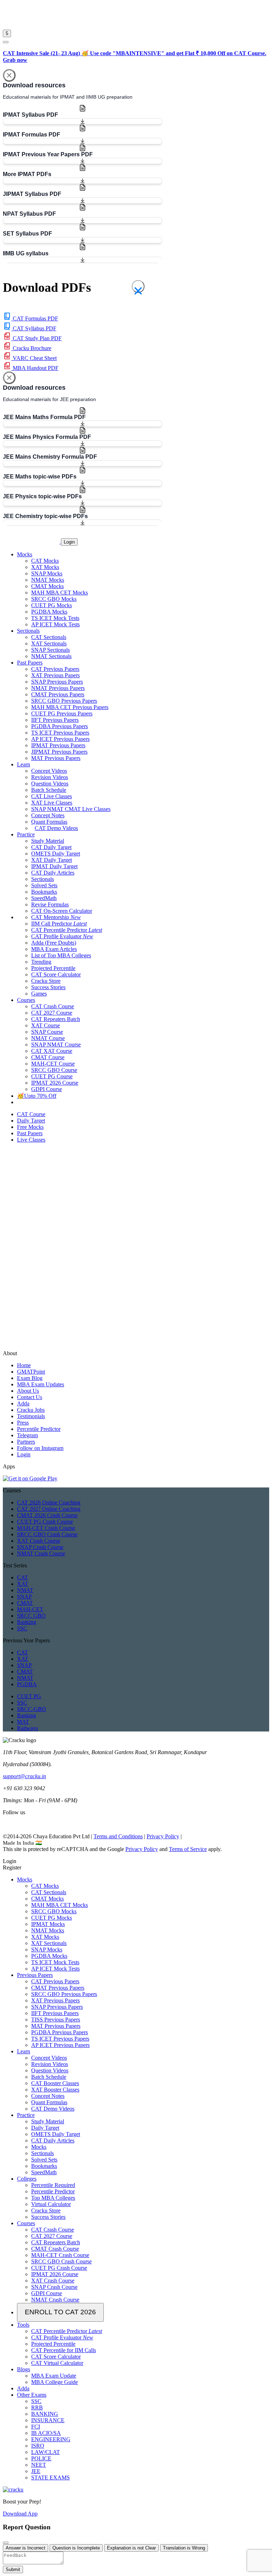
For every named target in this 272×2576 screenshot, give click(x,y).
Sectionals (42, 879)
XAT (23, 1584)
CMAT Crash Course (55, 2249)
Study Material (48, 841)
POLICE (41, 2458)
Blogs (24, 2369)
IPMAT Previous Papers (58, 745)
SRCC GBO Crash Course (47, 1534)
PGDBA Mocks (49, 612)
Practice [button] (26, 834)
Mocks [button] (25, 554)
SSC (22, 1628)
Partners (26, 1442)
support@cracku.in (24, 1776)
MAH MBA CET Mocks (59, 593)
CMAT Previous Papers (58, 694)
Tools (23, 2325)
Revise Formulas (50, 904)
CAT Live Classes (52, 796)
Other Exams (32, 2395)
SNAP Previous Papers (57, 682)
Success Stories (48, 987)
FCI (36, 2427)
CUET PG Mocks (52, 605)
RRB (37, 2407)
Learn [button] (24, 764)
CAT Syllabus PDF (34, 328)
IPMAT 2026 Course (55, 1083)
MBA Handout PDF (35, 368)
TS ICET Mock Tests (55, 618)
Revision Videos (50, 777)
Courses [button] (26, 1000)
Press (23, 1423)
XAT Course (46, 1025)
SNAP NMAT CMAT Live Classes (71, 809)
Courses (26, 2223)
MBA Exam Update (54, 2376)
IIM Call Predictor (59, 924)
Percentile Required (53, 2185)
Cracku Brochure (31, 348)
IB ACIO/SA (46, 2433)
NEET (39, 2465)
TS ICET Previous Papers (60, 733)
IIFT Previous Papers (55, 720)
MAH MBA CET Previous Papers (70, 707)
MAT (23, 1722)
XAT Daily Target (52, 860)
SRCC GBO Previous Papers (64, 701)
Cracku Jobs (31, 1410)
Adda (23, 1403)
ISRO (38, 2446)
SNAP (24, 1597)
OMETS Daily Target (56, 854)
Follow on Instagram (40, 1448)
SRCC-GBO (32, 1709)
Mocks (25, 1879)
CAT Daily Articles (53, 873)
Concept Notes (48, 815)
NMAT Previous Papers (58, 688)
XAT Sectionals (49, 643)
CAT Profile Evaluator (62, 936)
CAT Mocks (45, 561)
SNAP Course (47, 1032)
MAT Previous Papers (56, 758)
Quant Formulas (49, 822)
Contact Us (30, 1397)
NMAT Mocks (48, 580)
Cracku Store (46, 981)
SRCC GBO (31, 1616)
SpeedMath (44, 898)
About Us (28, 1391)
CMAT (25, 1603)
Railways (27, 1728)
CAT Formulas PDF (35, 318)
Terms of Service (188, 1849)
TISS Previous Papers (56, 2020)
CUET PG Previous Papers (62, 713)
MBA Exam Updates (41, 1384)
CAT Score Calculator (56, 974)
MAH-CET (30, 1609)
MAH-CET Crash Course (46, 1528)
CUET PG (29, 1696)
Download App (20, 2514)
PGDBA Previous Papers (59, 726)
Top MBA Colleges (53, 2198)
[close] (6, 42)
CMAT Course (48, 1057)
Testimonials (31, 1416)
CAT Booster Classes (55, 2083)
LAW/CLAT (46, 2452)
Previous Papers (35, 1975)
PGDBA (27, 1684)
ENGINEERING (51, 2439)
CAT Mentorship (56, 917)
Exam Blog (30, 1378)
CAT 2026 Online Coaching (49, 1502)
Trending (41, 962)
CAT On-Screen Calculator (62, 911)
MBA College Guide (55, 2382)
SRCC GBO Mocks (54, 599)
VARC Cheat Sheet (34, 358)
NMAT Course (48, 1038)
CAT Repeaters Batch (56, 1019)
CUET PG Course (52, 1076)
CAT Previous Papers (55, 669)
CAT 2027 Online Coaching (49, 1509)
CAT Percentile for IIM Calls (64, 2350)
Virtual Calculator (51, 2204)
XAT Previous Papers (55, 675)
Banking (27, 1622)
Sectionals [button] (28, 631)
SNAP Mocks (47, 573)
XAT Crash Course (39, 1541)
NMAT (25, 1590)
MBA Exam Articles (54, 949)
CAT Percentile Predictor (67, 930)
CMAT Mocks (47, 586)
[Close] (9, 75)
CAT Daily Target (51, 847)
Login (69, 542)
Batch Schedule (49, 790)
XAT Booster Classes (55, 2090)
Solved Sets (44, 885)
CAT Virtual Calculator (57, 2363)
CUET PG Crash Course (45, 1522)
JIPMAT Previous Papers (59, 752)
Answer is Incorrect (25, 2548)
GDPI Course (47, 1089)
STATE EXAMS (50, 2478)
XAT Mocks (45, 567)
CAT (22, 1577)
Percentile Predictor (39, 1429)
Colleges (27, 2179)
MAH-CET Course (53, 1064)
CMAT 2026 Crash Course (47, 1515)
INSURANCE (48, 2420)
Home (24, 1365)
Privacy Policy (163, 1836)
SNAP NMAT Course (56, 1045)
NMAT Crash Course (41, 1553)
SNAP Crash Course (40, 1547)
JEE (36, 2471)
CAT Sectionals (49, 637)
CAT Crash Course (53, 1006)
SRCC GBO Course (54, 1070)
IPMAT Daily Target (54, 866)
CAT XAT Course (52, 1051)
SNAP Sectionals (50, 650)
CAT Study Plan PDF (36, 338)
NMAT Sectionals (51, 656)
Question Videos (50, 784)
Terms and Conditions (118, 1836)
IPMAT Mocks (48, 1924)
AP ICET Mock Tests (55, 624)
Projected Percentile (53, 968)
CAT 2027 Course (52, 1013)
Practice (26, 2115)
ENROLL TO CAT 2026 (60, 2312)
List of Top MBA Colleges (61, 955)
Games (39, 994)
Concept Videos (49, 771)
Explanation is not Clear (131, 2548)
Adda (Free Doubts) (54, 943)
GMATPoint (31, 1372)
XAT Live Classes (52, 803)
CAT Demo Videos (56, 828)
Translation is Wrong (184, 2548)
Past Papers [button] (30, 663)
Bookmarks (44, 892)
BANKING (45, 2414)
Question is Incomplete (76, 2548)
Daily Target (45, 2128)
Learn (24, 2051)
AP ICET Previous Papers (60, 739)
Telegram (27, 1435)
